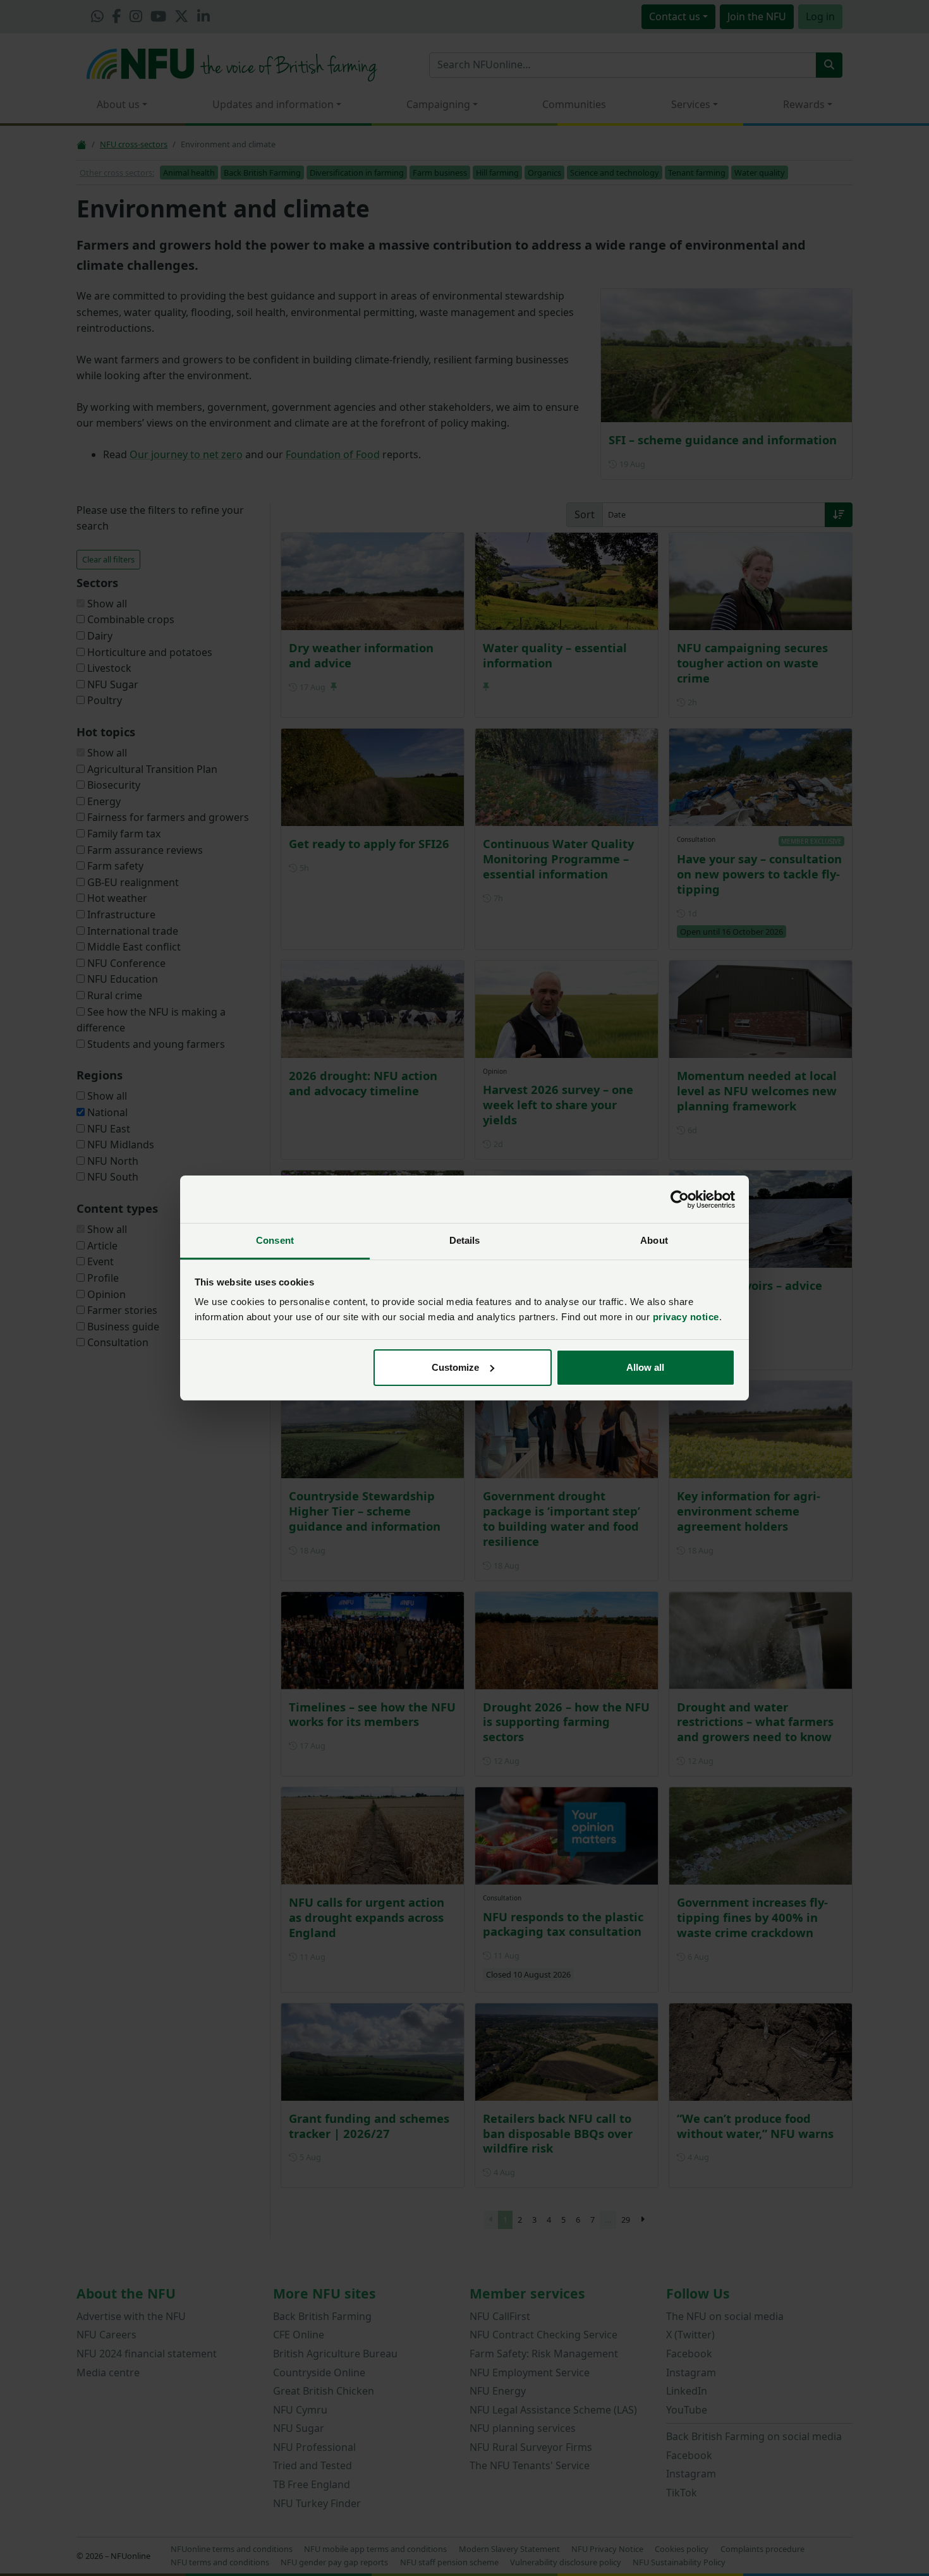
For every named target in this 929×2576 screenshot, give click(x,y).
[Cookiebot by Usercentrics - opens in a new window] (680, 1200)
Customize (455, 1367)
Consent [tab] (275, 1240)
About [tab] (654, 1240)
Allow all (645, 1367)
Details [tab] (465, 1240)
